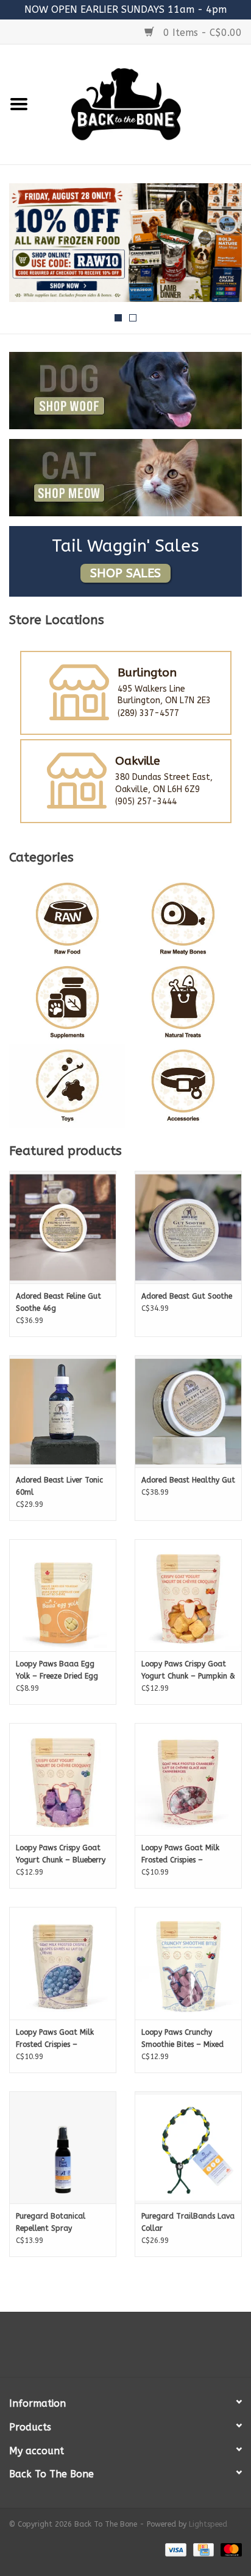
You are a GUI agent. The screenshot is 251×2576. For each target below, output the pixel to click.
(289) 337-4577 (148, 713)
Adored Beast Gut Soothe (187, 1296)
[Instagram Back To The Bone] (125, 2349)
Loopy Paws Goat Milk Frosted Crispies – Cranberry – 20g (180, 1855)
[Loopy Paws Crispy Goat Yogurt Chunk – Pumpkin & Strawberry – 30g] (188, 1595)
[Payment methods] (175, 2549)
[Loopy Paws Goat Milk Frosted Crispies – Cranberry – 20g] (188, 1779)
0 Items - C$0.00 (201, 33)
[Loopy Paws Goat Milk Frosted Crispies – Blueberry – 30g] (63, 1963)
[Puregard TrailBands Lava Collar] (188, 2147)
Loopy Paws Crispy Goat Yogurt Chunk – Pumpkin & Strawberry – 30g (188, 1671)
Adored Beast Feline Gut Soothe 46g (58, 1302)
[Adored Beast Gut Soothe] (188, 1227)
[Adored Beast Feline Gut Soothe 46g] (63, 1227)
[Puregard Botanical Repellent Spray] (63, 2147)
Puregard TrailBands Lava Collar (188, 2222)
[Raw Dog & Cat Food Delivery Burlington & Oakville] (144, 104)
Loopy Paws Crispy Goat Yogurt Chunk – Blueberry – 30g (61, 1855)
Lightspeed (208, 2524)
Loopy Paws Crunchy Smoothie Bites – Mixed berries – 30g (182, 2039)
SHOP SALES (125, 573)
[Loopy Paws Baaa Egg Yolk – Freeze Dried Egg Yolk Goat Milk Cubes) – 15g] (63, 1595)
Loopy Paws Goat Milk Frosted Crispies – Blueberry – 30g (55, 2039)
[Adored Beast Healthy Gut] (188, 1411)
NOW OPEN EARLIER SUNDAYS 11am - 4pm (125, 9)
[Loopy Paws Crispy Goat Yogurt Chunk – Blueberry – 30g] (63, 1779)
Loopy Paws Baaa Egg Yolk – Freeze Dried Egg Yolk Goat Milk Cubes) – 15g (57, 1671)
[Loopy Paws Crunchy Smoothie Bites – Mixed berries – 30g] (188, 1963)
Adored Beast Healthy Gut (188, 1480)
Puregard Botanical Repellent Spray (51, 2222)
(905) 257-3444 (146, 802)
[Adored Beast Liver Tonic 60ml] (63, 1411)
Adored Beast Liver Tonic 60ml (59, 1486)
